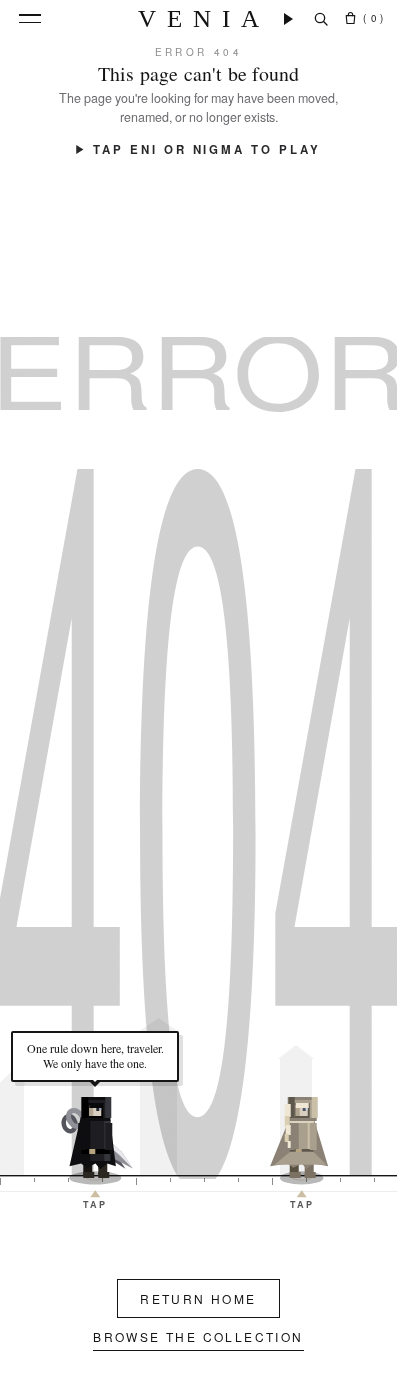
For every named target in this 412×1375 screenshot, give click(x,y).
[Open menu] (30, 18)
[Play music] (288, 19)
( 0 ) (373, 18)
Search (321, 19)
